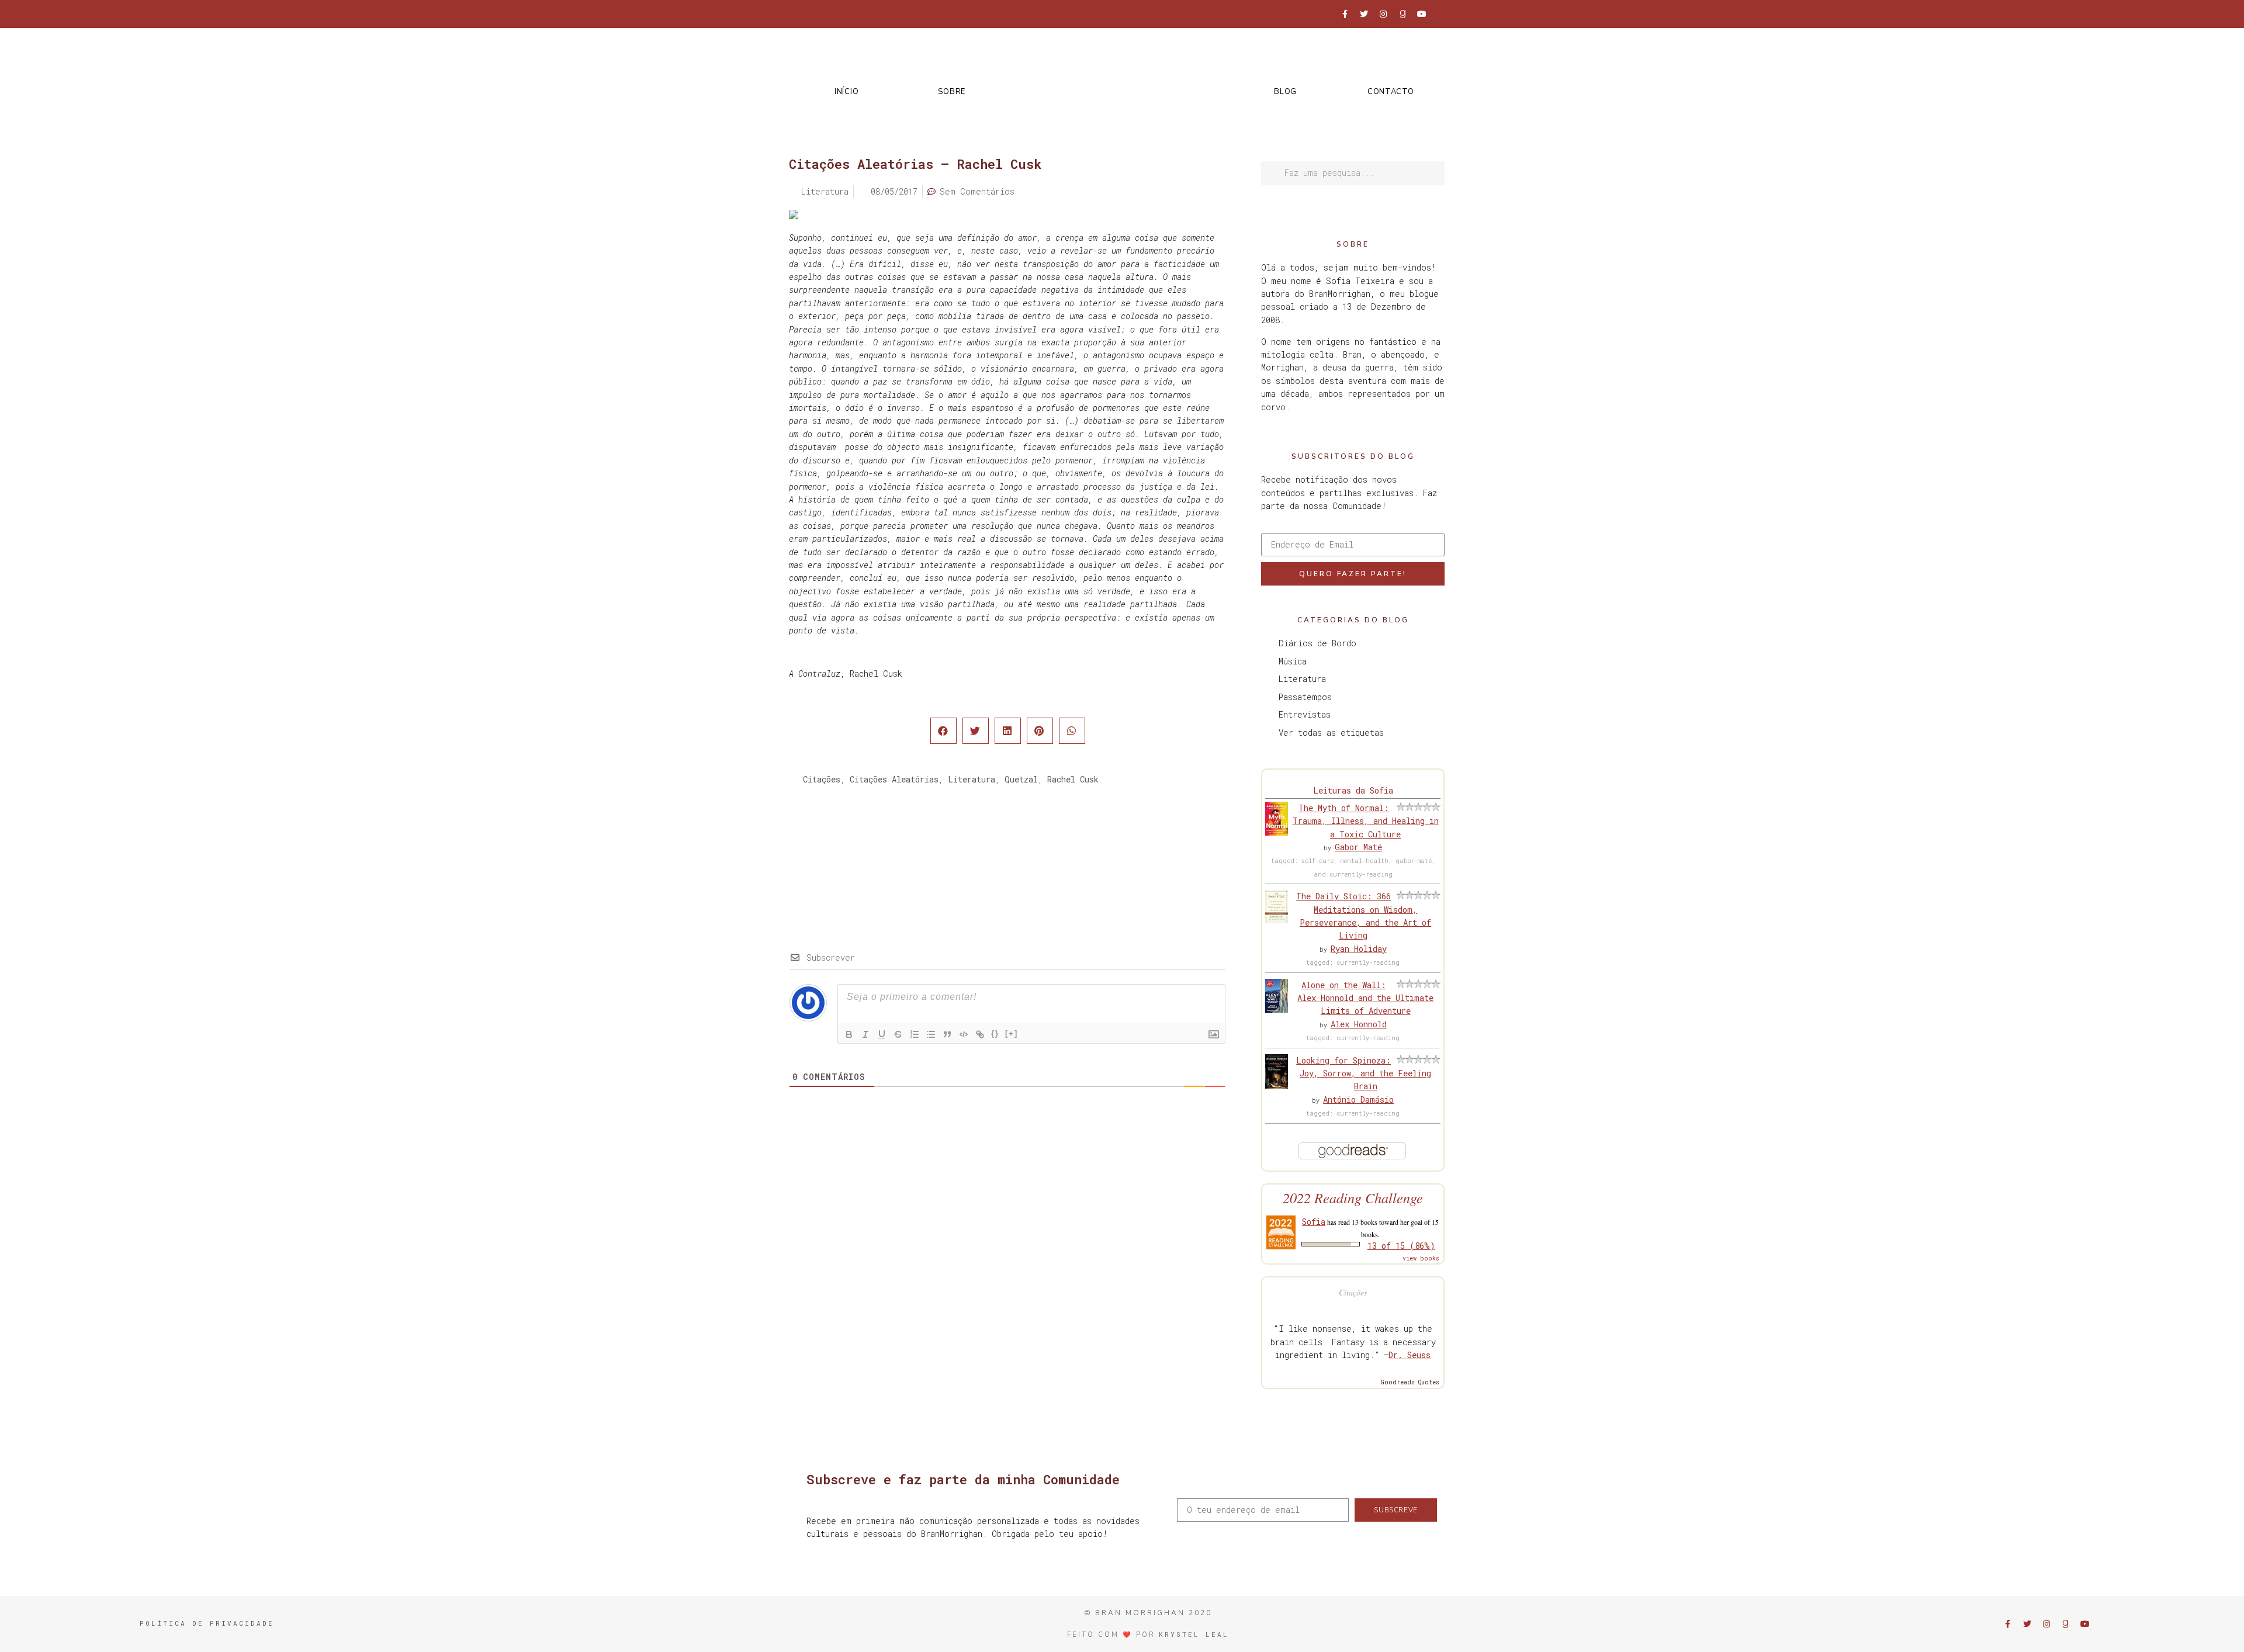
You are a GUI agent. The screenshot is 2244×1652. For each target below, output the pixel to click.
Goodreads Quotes (1410, 1382)
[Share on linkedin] (1008, 731)
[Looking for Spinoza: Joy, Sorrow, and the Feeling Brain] (1277, 1085)
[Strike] (898, 1034)
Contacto (1391, 92)
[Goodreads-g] (1402, 14)
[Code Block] (964, 1034)
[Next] (1117, 866)
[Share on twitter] (976, 731)
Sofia (1314, 1222)
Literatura (972, 779)
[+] (1012, 1033)
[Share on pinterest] (1040, 731)
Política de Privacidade (207, 1623)
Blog (1285, 92)
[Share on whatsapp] (1072, 731)
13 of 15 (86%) (1401, 1246)
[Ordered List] (915, 1034)
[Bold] (849, 1034)
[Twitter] (1364, 14)
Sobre (952, 92)
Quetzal (1021, 779)
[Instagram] (1383, 14)
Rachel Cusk (1073, 779)
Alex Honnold (1359, 1024)
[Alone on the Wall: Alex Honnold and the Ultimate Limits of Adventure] (1277, 1009)
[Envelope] (1441, 14)
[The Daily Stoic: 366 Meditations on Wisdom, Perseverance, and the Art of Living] (1277, 919)
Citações (822, 779)
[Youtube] (1422, 14)
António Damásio (1358, 1099)
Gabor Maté (1358, 847)
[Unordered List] (931, 1034)
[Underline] (882, 1034)
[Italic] (865, 1034)
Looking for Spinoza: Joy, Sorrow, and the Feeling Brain (1364, 1073)
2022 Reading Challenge (1353, 1198)
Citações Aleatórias (894, 779)
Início (846, 92)
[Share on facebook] (943, 731)
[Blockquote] (947, 1034)
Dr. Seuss (1410, 1355)
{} (995, 1033)
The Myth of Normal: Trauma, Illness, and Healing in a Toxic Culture (1366, 821)
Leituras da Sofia (1353, 790)
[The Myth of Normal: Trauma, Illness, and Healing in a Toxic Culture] (1277, 832)
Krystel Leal (1194, 1634)
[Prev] (898, 866)
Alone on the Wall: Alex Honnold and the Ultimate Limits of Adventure (1365, 998)
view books (1421, 1258)
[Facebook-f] (1345, 14)
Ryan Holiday (1359, 949)
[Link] (980, 1034)
